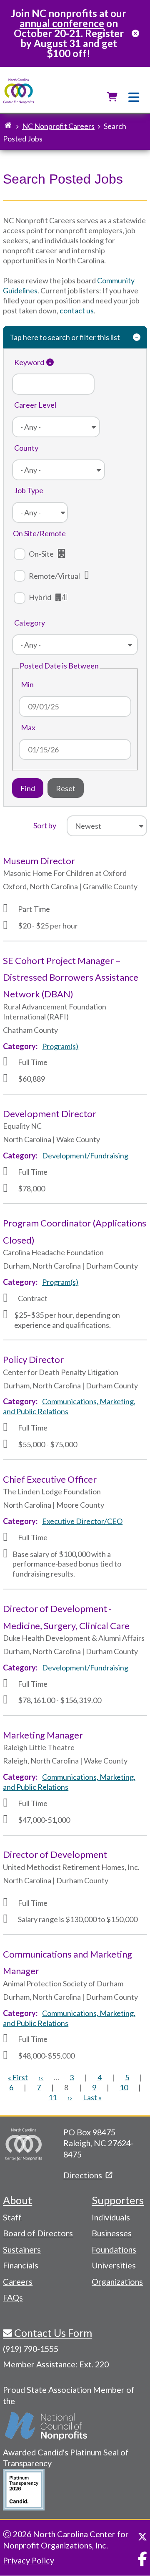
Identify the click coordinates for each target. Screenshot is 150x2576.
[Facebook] (142, 2559)
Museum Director (39, 861)
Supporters (118, 2200)
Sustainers (22, 2249)
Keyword (29, 362)
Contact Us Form (52, 2333)
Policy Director (33, 1359)
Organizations (117, 2281)
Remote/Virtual (54, 576)
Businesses (112, 2233)
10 (124, 2087)
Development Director (50, 1114)
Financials (21, 2265)
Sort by (45, 825)
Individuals (111, 2217)
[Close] (135, 33)
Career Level (35, 405)
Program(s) (60, 1046)
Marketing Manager (43, 1735)
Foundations (114, 2249)
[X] (142, 2537)
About (17, 2200)
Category (30, 623)
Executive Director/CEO (82, 1521)
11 (52, 2097)
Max (28, 727)
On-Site (41, 554)
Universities (114, 2265)
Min (27, 684)
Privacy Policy (29, 2560)
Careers (18, 2281)
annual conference (62, 23)
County (26, 448)
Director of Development (55, 1854)
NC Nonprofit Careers (58, 126)
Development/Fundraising (85, 1156)
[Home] (19, 92)
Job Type (29, 490)
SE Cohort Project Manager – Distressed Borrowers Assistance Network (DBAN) (71, 977)
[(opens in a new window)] (47, 2426)
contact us (77, 310)
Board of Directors (38, 2233)
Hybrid (40, 597)
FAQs (13, 2297)
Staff (12, 2217)
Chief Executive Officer (50, 1479)
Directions (83, 2175)
